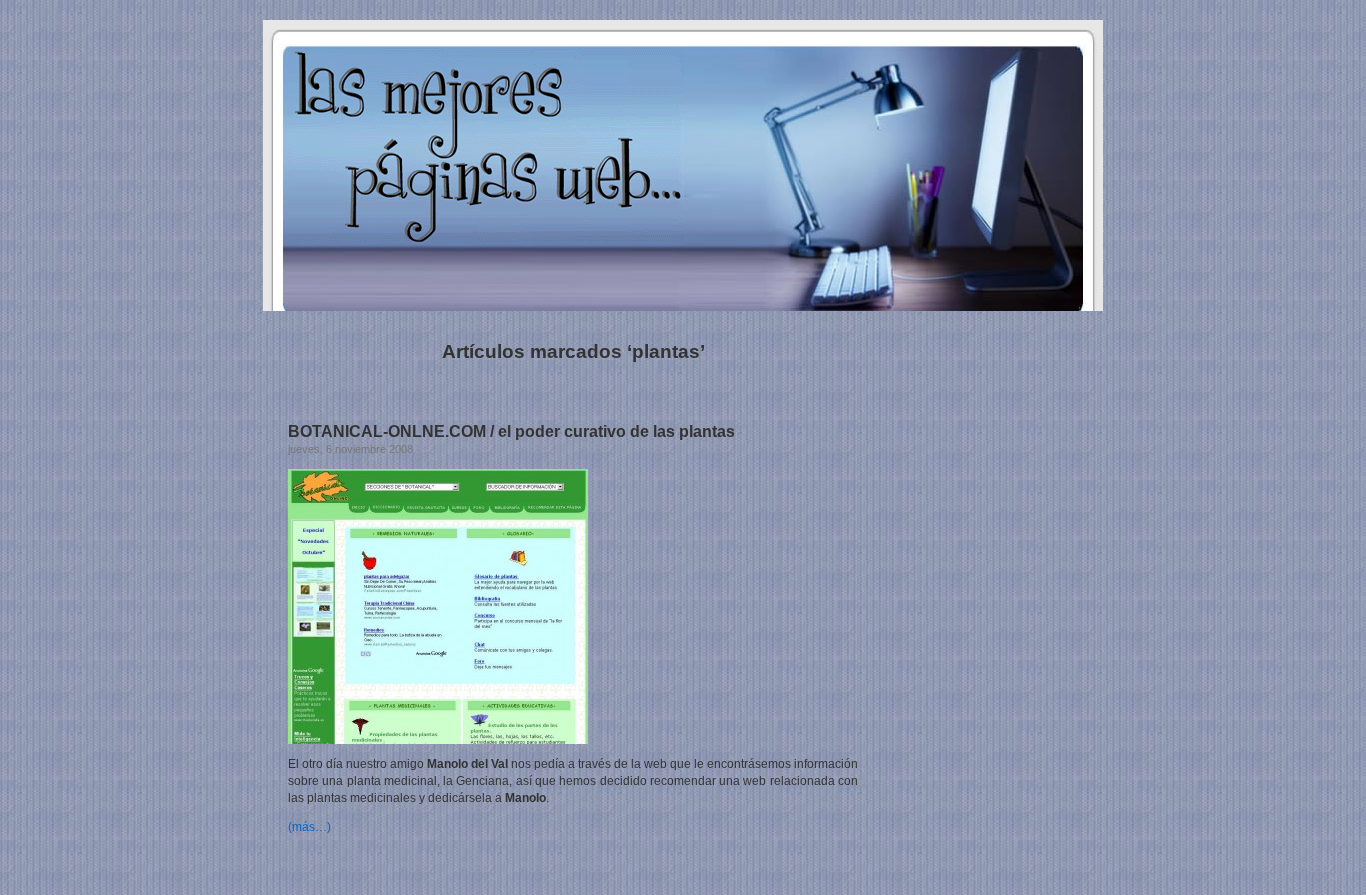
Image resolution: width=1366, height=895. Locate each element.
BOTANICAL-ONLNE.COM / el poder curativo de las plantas (511, 431)
